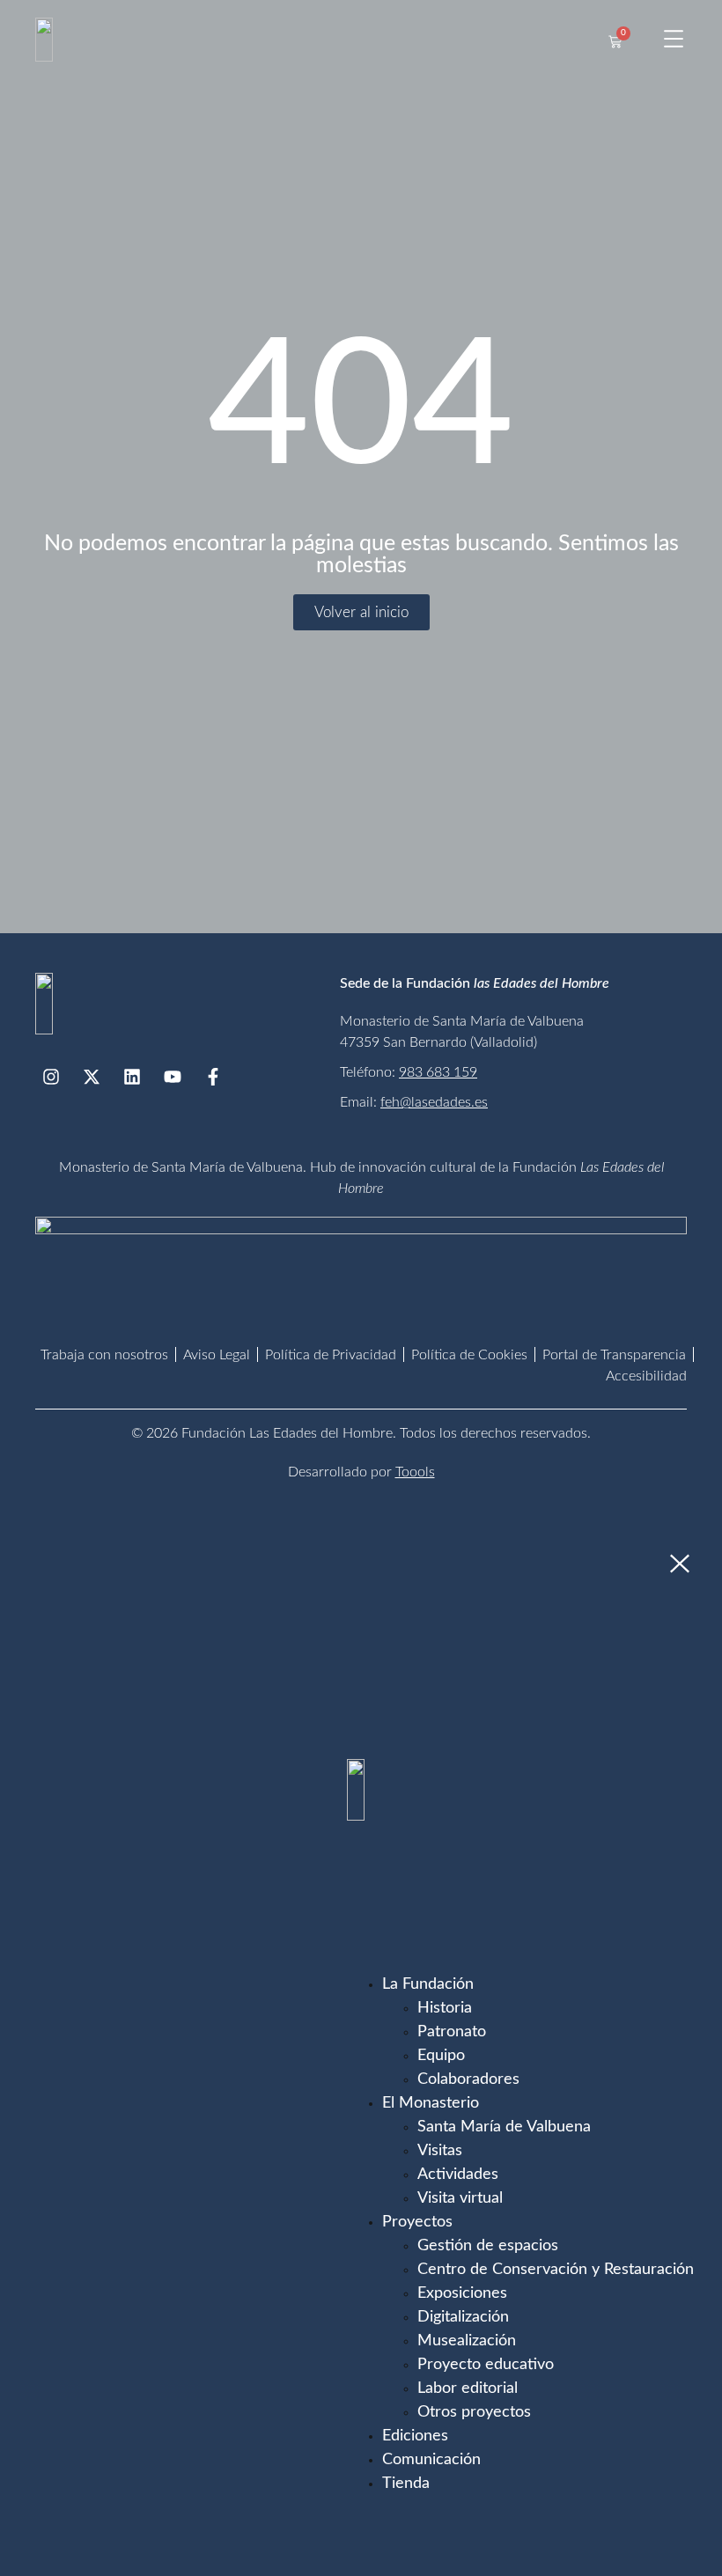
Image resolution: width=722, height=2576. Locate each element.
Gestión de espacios (488, 2246)
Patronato (452, 2032)
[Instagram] (51, 1077)
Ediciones (415, 2436)
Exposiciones (462, 2293)
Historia (445, 2008)
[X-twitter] (92, 1077)
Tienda (406, 2484)
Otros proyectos (474, 2412)
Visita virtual (460, 2198)
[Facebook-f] (213, 1077)
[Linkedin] (132, 1077)
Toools (415, 1472)
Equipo (441, 2056)
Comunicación (431, 2460)
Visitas (440, 2151)
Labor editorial (468, 2388)
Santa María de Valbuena (504, 2127)
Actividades (458, 2175)
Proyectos (417, 2222)
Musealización (467, 2341)
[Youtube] (173, 1077)
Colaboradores (468, 2079)
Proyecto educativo (486, 2365)
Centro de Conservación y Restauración (556, 2270)
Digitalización (463, 2317)
